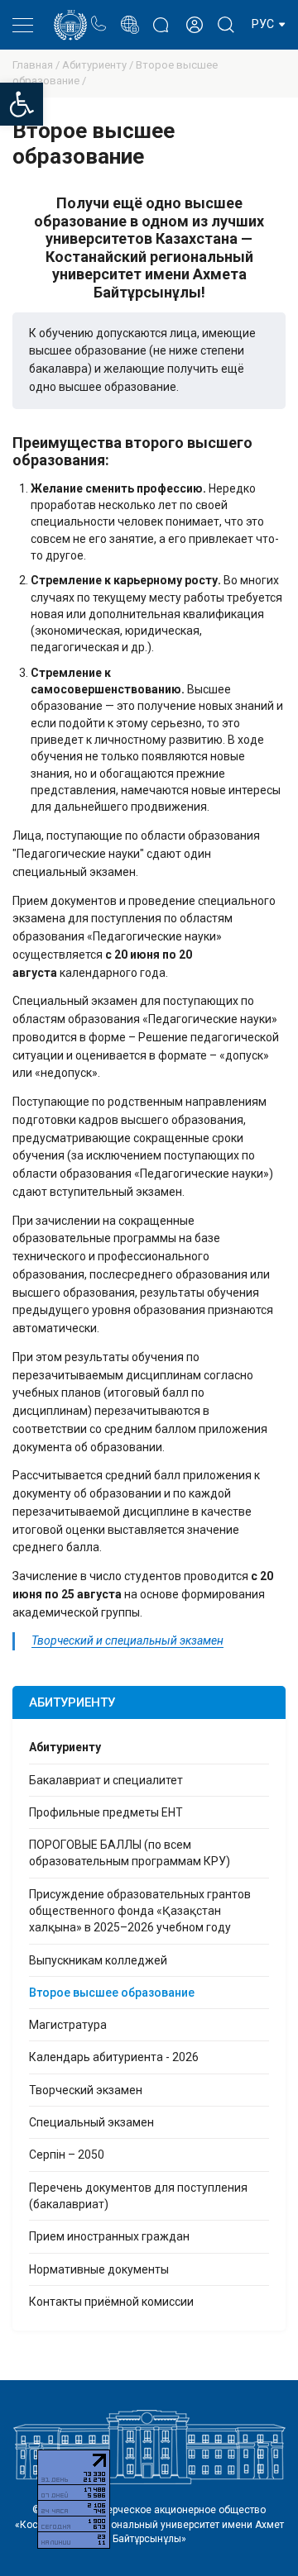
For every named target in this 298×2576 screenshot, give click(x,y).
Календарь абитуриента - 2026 (114, 2057)
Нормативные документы (99, 2269)
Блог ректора (161, 17)
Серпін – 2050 (67, 2155)
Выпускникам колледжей (98, 1960)
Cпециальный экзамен (91, 2122)
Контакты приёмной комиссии (111, 2302)
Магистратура (68, 2025)
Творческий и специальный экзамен (127, 1640)
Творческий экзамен (86, 2090)
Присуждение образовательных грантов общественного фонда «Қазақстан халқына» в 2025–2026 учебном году (140, 1911)
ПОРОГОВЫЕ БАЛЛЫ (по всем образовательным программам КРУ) (130, 1853)
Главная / (37, 65)
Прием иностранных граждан (109, 2236)
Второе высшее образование (112, 1993)
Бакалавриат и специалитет (106, 1780)
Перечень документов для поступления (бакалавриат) (138, 2196)
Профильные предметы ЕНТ (106, 1812)
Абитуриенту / (99, 65)
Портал (130, 16)
